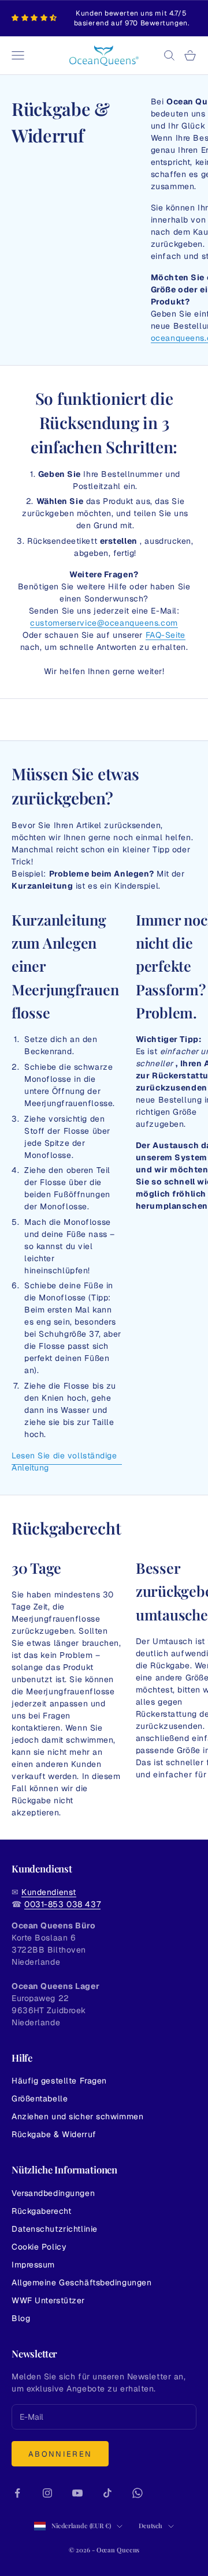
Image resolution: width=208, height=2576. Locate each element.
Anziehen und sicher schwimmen (77, 2116)
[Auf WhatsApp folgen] (138, 2493)
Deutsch (151, 2526)
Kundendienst (49, 1892)
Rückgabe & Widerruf (54, 2134)
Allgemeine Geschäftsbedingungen (81, 2282)
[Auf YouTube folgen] (77, 2493)
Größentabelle (40, 2099)
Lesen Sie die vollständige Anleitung (64, 1462)
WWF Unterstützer (48, 2300)
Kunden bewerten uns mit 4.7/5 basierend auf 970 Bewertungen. (132, 18)
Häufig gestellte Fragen (59, 2081)
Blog (21, 2318)
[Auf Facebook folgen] (17, 2493)
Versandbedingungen (53, 2193)
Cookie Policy (39, 2247)
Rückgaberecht (41, 2211)
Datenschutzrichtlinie (55, 2229)
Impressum (33, 2265)
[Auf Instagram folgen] (47, 2493)
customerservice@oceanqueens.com (104, 623)
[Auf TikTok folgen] (107, 2493)
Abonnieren (60, 2454)
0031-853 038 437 (62, 1904)
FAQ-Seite (166, 635)
